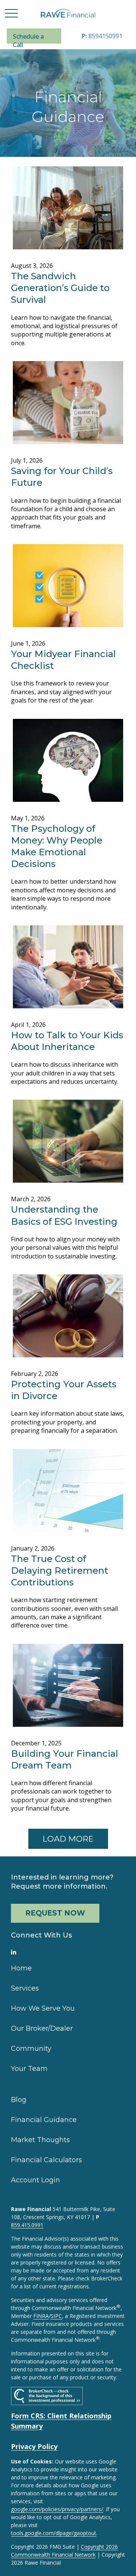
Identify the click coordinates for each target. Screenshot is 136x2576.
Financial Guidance (44, 2120)
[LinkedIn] (14, 1952)
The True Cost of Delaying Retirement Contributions (59, 1570)
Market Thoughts (40, 2140)
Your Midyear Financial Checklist (63, 660)
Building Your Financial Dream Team (65, 1759)
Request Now (55, 1913)
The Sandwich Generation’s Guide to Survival (60, 288)
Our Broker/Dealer (42, 2028)
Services (25, 1988)
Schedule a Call (28, 38)
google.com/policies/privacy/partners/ (57, 2509)
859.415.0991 (27, 2225)
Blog (19, 2100)
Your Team (29, 2069)
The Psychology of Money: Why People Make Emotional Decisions (57, 846)
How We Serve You (43, 2008)
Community (31, 2049)
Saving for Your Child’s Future (62, 477)
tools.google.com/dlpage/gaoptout (54, 2533)
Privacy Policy (34, 2446)
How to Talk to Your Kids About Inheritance (67, 1041)
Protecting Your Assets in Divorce (64, 1390)
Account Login (36, 2180)
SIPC (56, 2316)
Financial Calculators (46, 2160)
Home (21, 1968)
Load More (68, 1839)
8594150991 (102, 36)
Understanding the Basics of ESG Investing (64, 1215)
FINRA (41, 2316)
